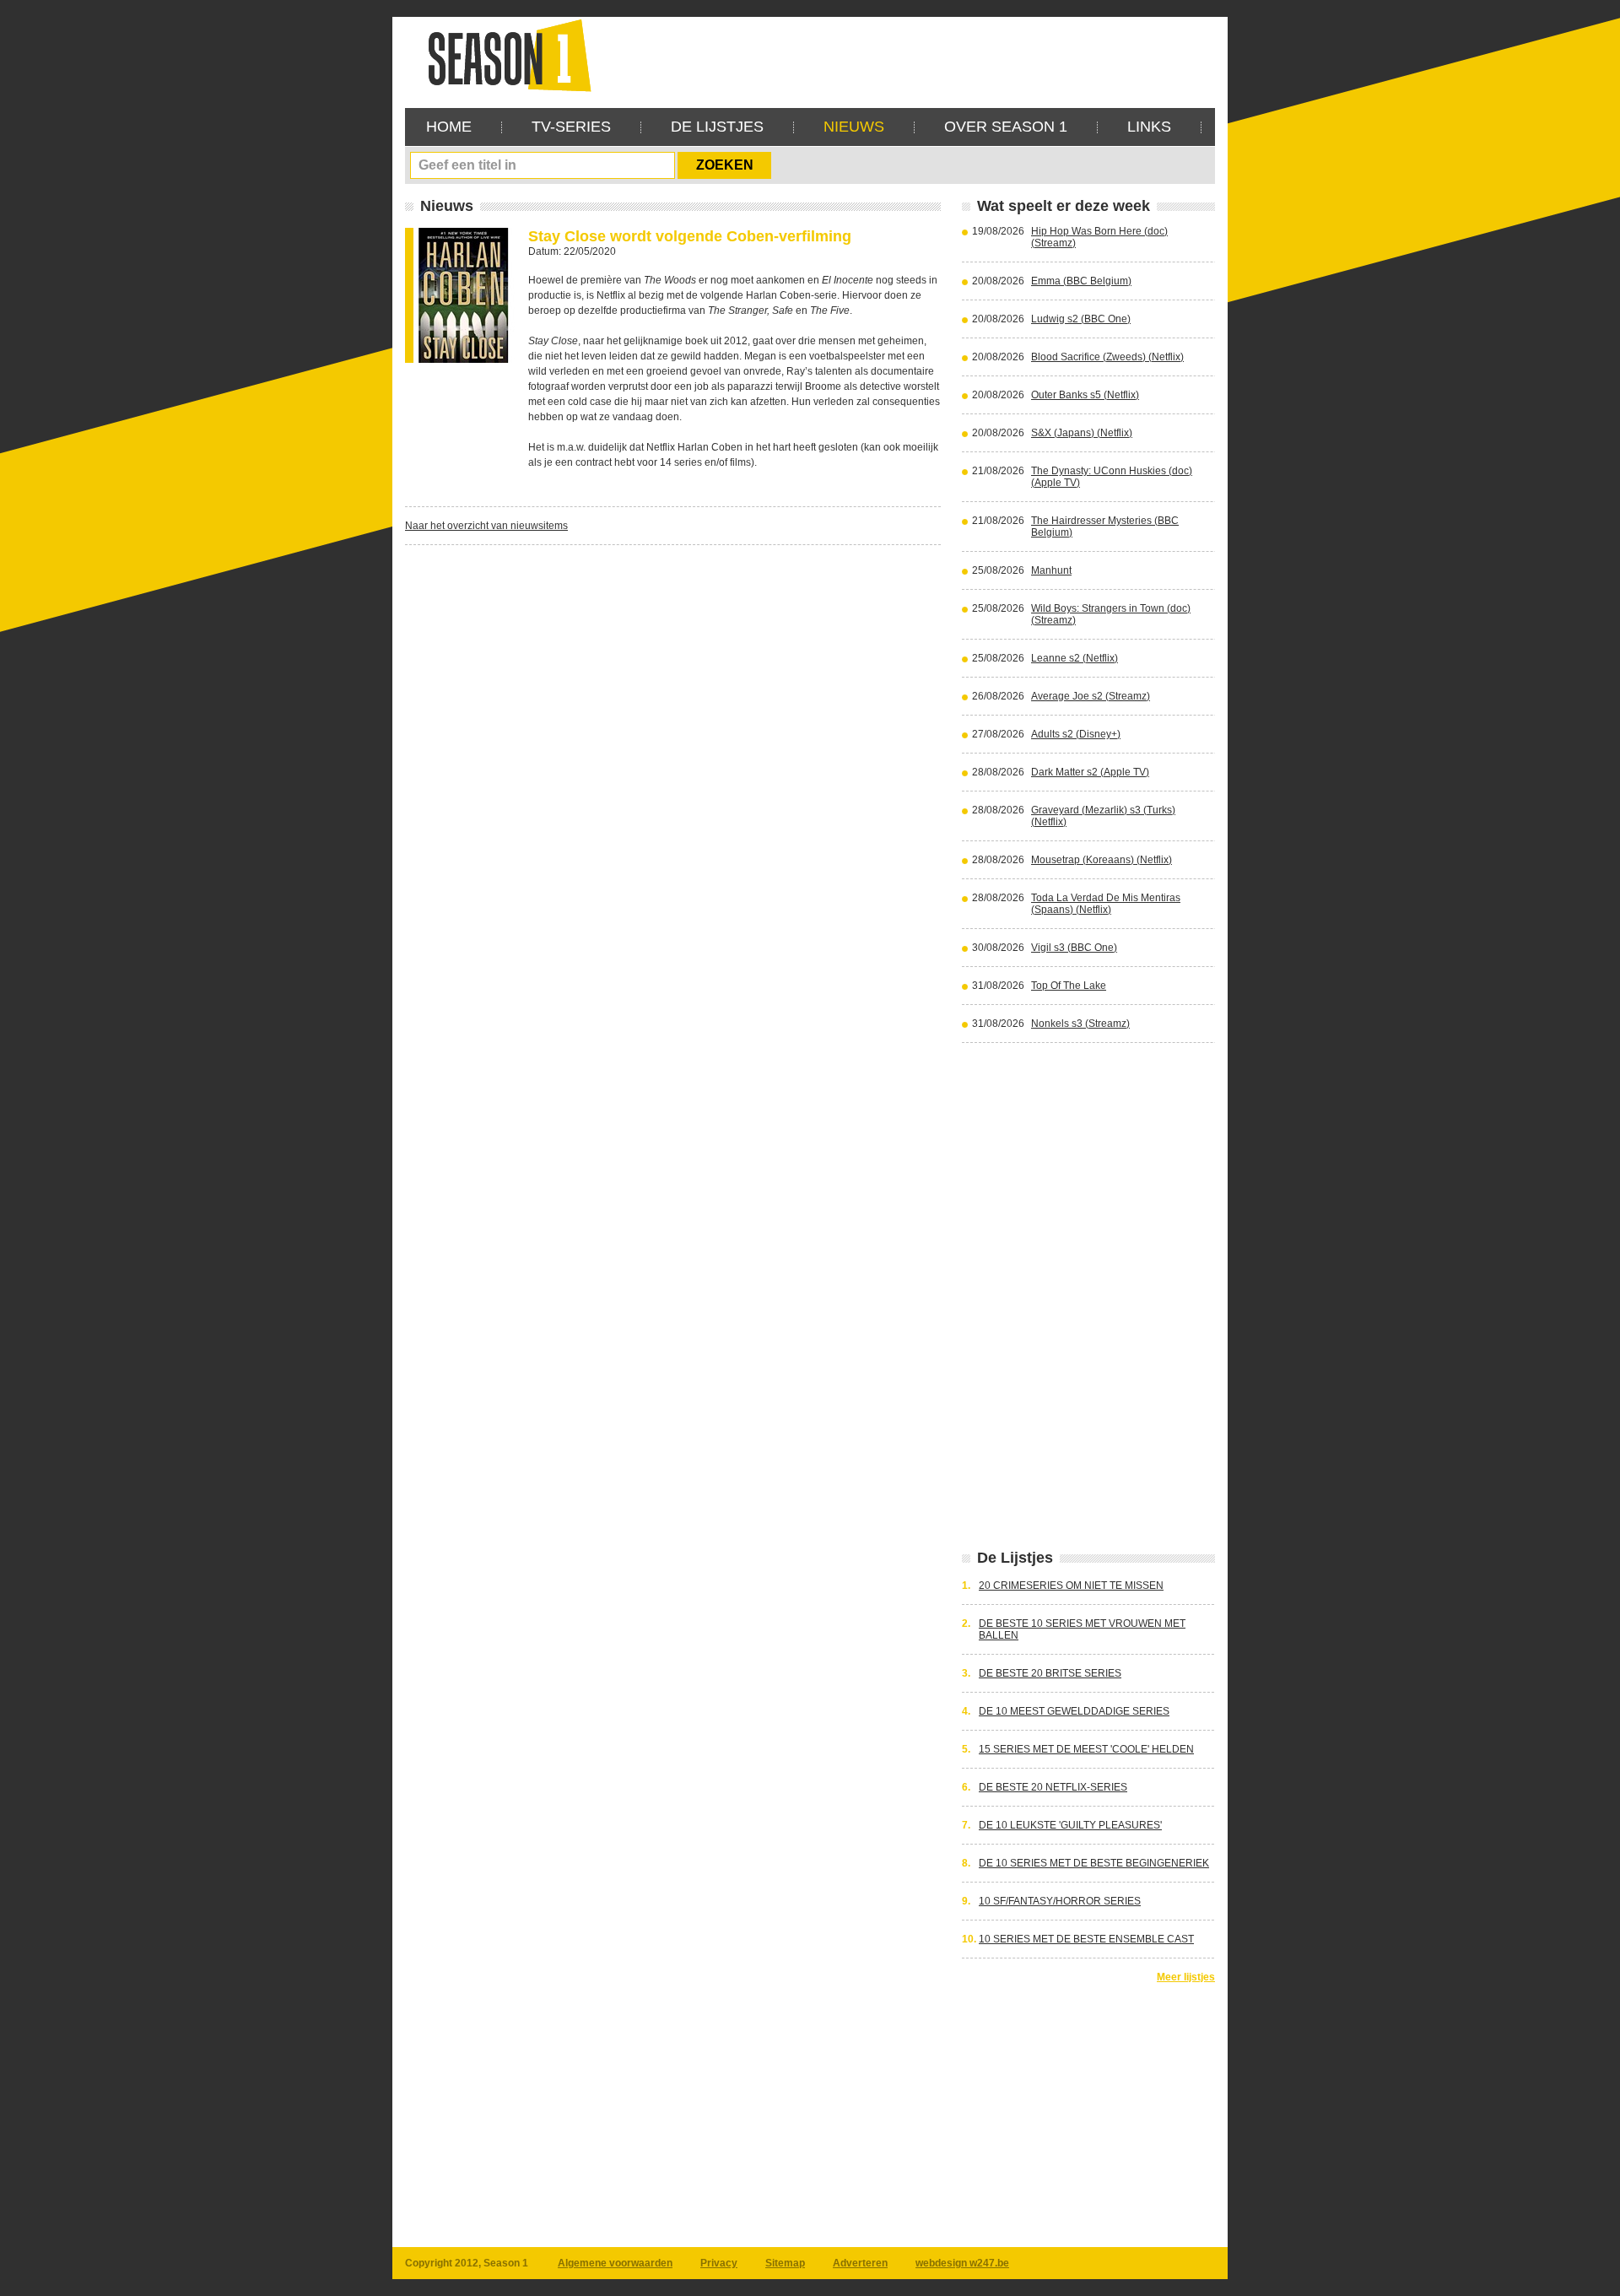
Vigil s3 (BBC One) (1074, 948)
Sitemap (785, 2263)
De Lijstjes (717, 127)
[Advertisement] (908, 55)
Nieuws (854, 127)
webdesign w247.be (962, 2263)
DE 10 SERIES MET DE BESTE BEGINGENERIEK (1094, 1863)
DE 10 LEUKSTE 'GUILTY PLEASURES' (1070, 1825)
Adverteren (860, 2263)
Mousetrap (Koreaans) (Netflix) (1102, 860)
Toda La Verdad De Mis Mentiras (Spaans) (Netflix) (1106, 904)
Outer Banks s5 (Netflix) (1085, 395)
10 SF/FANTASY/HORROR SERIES (1060, 1901)
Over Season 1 (1006, 127)
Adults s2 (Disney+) (1076, 734)
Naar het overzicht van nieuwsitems (486, 526)
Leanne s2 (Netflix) (1075, 658)
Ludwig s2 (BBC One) (1081, 319)
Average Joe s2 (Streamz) (1091, 696)
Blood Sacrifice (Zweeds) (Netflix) (1107, 357)
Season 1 (503, 54)
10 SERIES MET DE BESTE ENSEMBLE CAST (1086, 1939)
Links (1149, 127)
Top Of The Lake (1069, 986)
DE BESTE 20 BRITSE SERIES (1050, 1673)
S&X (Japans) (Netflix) (1082, 433)
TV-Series (571, 127)
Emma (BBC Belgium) (1081, 281)
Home (449, 127)
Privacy (719, 2263)
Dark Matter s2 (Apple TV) (1090, 772)
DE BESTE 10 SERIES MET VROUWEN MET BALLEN (1082, 1629)
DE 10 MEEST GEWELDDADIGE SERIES (1074, 1711)
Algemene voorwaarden (615, 2263)
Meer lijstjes (1186, 1977)
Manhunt (1051, 570)
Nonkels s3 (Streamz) (1080, 1024)
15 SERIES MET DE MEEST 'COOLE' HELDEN (1086, 1749)
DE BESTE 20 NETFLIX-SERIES (1053, 1787)
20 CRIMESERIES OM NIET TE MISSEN (1071, 1586)
